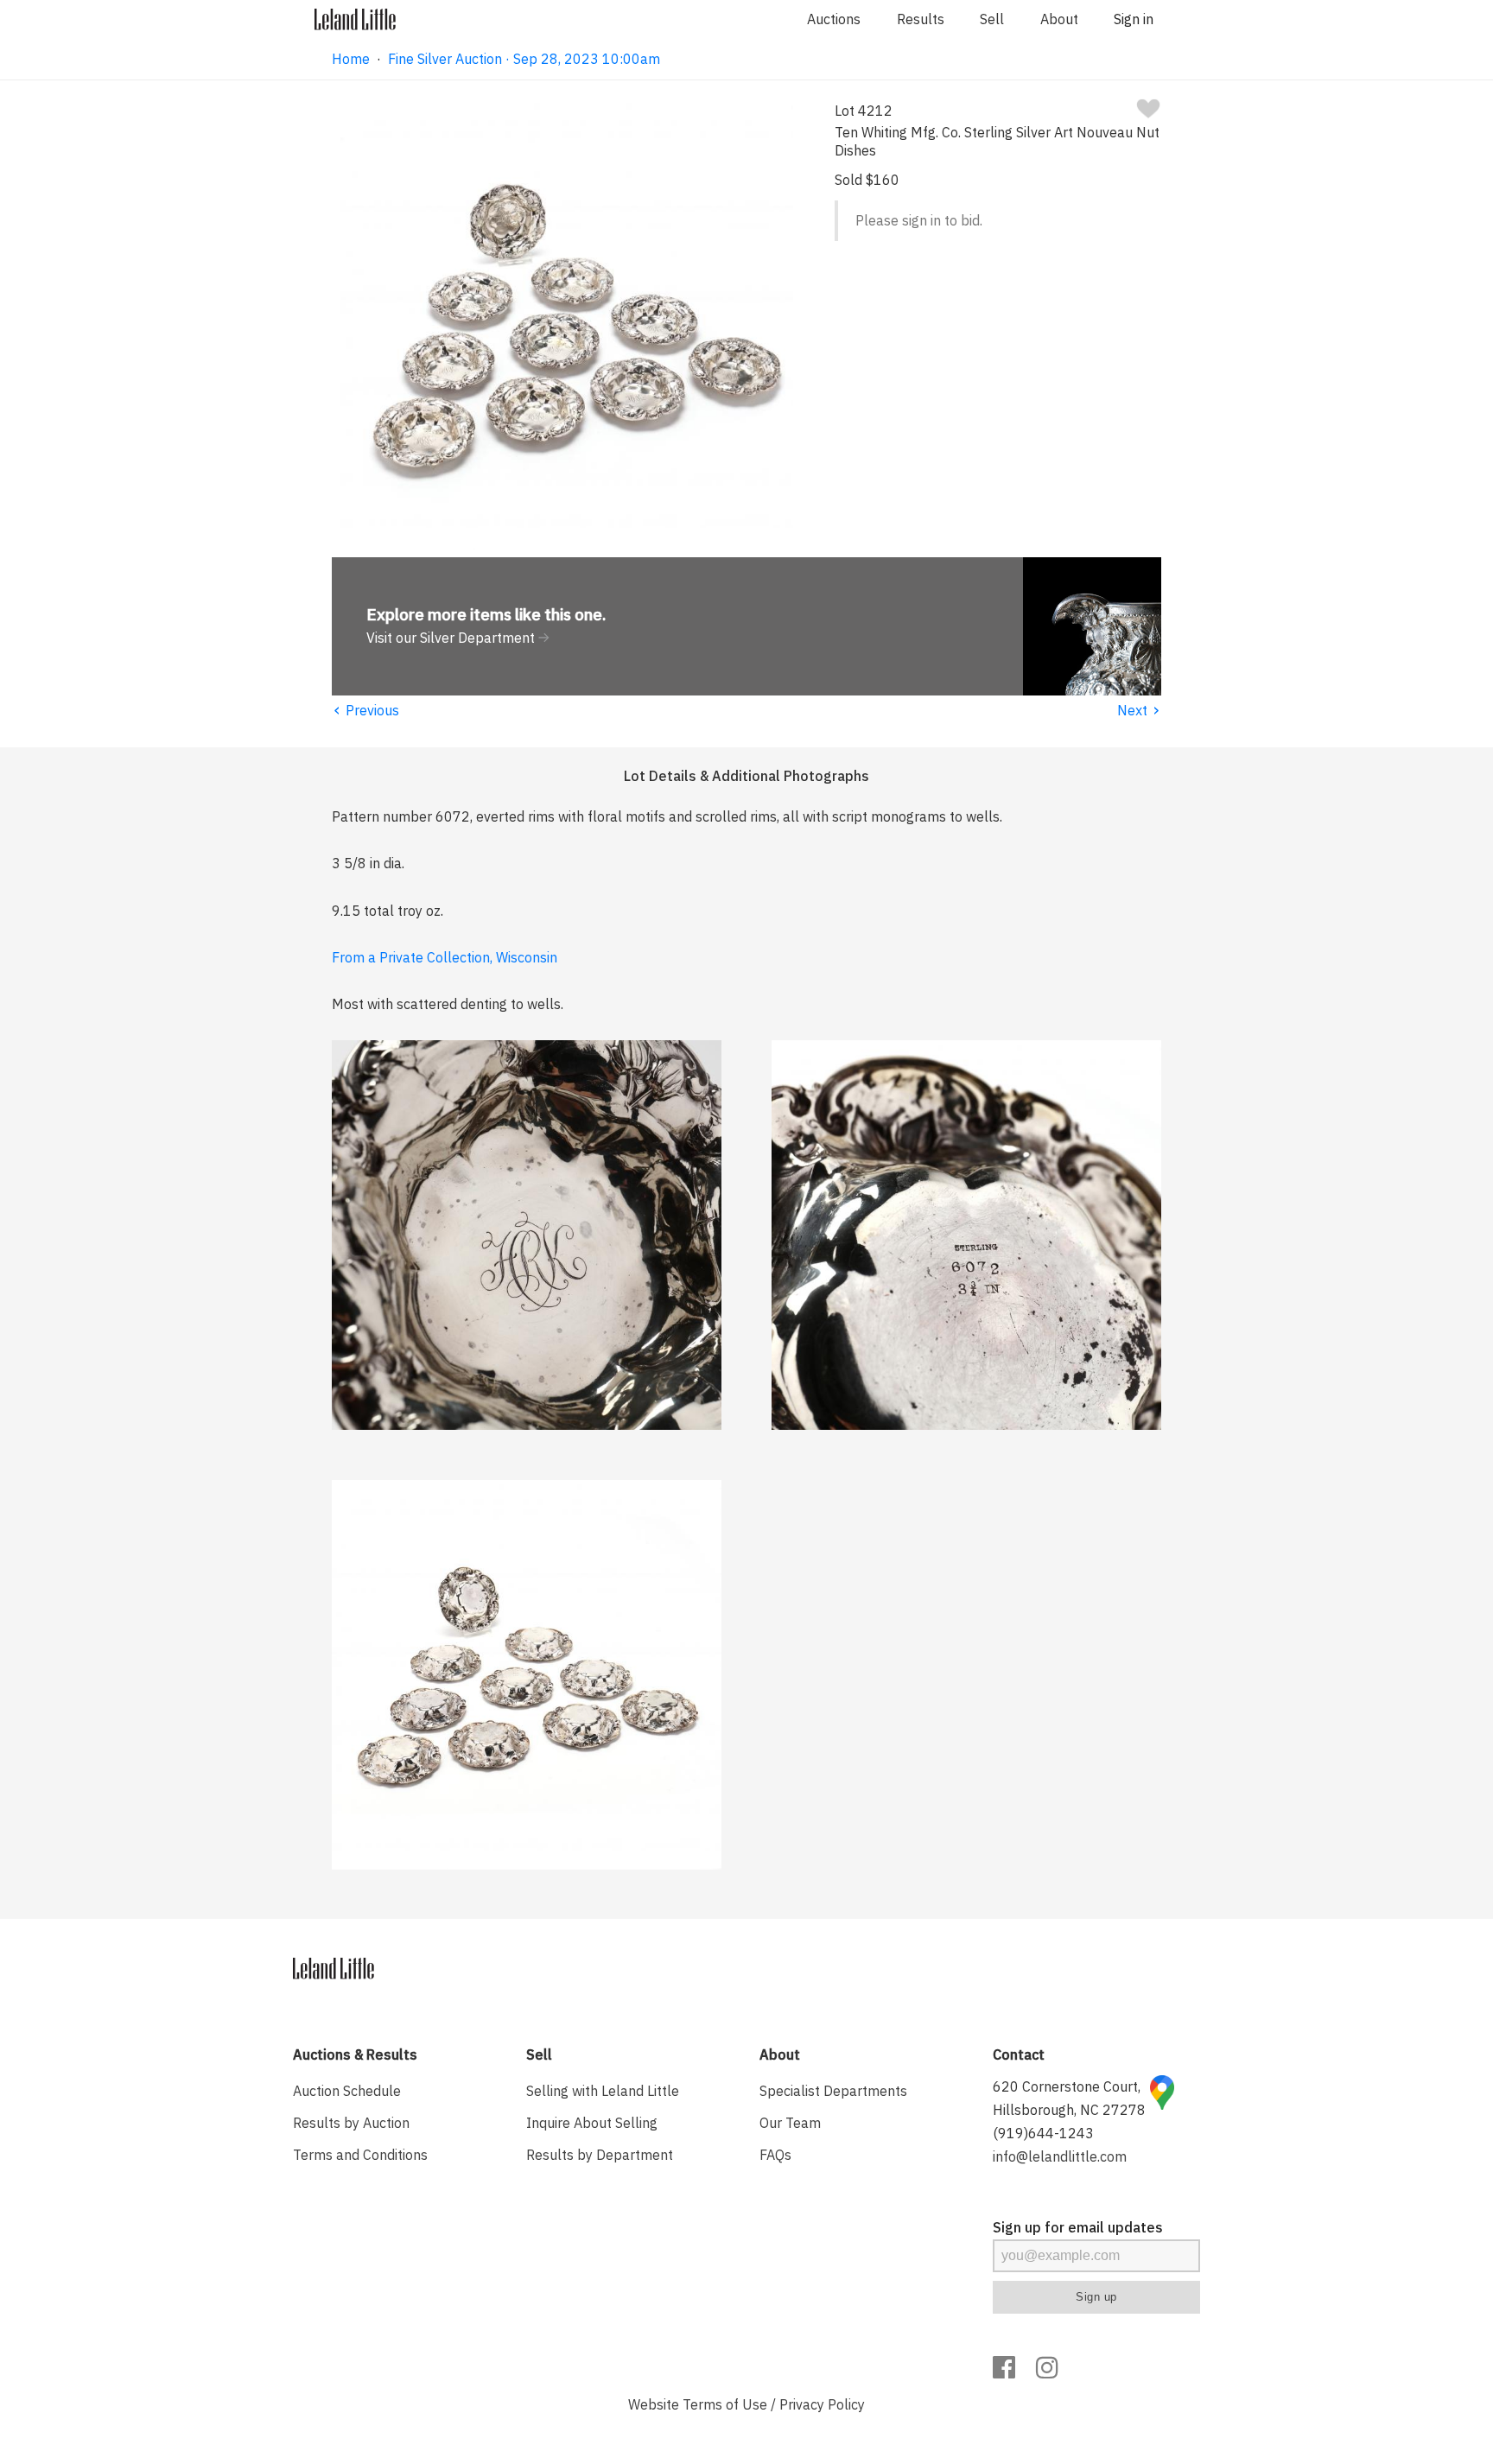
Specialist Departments (833, 2091)
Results (921, 19)
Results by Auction (351, 2123)
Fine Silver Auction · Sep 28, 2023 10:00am (524, 59)
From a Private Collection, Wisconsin (445, 957)
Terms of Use (725, 2404)
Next (1139, 710)
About (1059, 19)
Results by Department (600, 2155)
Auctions (834, 19)
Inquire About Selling (592, 2123)
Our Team (790, 2123)
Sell (992, 19)
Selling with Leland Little (603, 2091)
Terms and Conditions (360, 2155)
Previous (365, 710)
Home (351, 59)
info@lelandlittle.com (1060, 2156)
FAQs (775, 2155)
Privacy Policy (822, 2404)
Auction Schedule (347, 2091)
